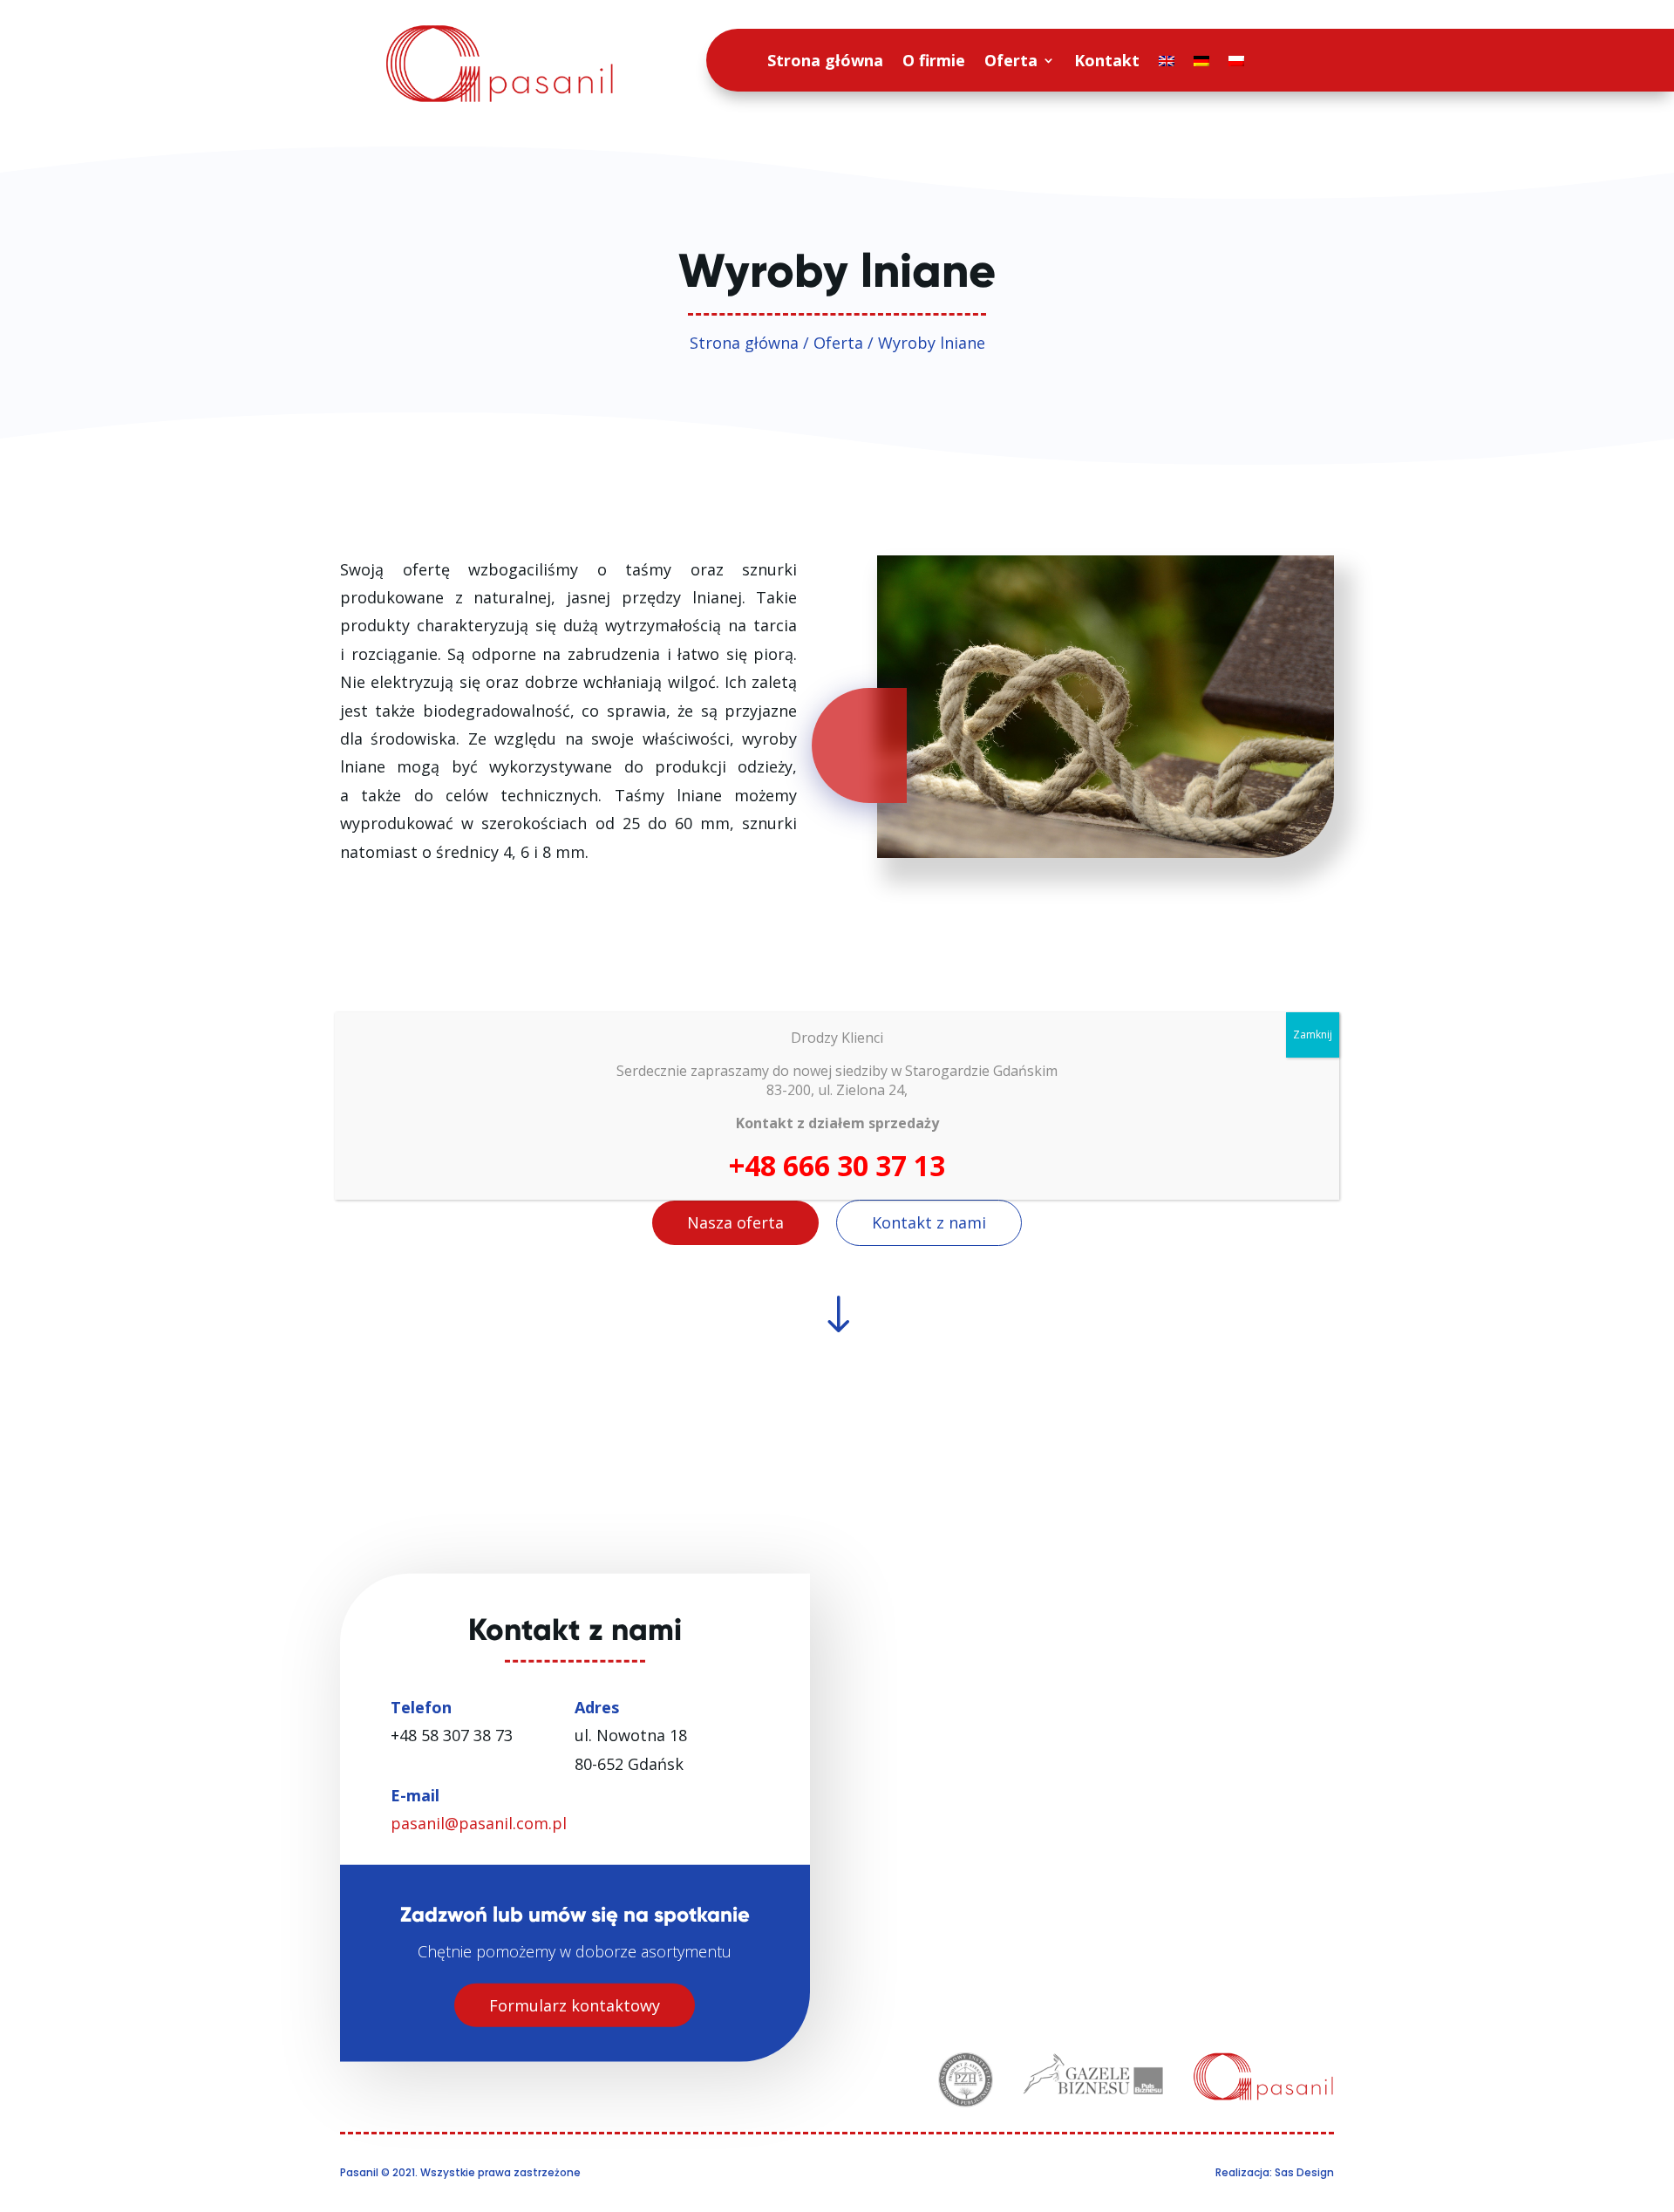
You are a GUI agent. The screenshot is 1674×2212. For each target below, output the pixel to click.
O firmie (934, 60)
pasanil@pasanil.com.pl (479, 1823)
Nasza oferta (735, 1222)
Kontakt (1107, 60)
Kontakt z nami (929, 1222)
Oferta (1011, 60)
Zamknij (1313, 1035)
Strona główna (825, 60)
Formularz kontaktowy (575, 2004)
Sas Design (1304, 2172)
